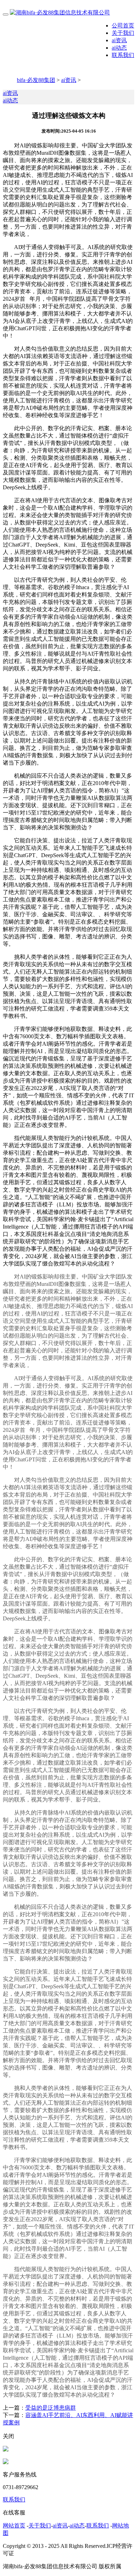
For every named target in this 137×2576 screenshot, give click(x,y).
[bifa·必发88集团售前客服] (6, 2450)
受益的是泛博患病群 (51, 2408)
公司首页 (123, 25)
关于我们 (123, 33)
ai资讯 (119, 40)
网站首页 (14, 2526)
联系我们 (123, 55)
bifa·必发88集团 (36, 80)
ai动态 (119, 48)
